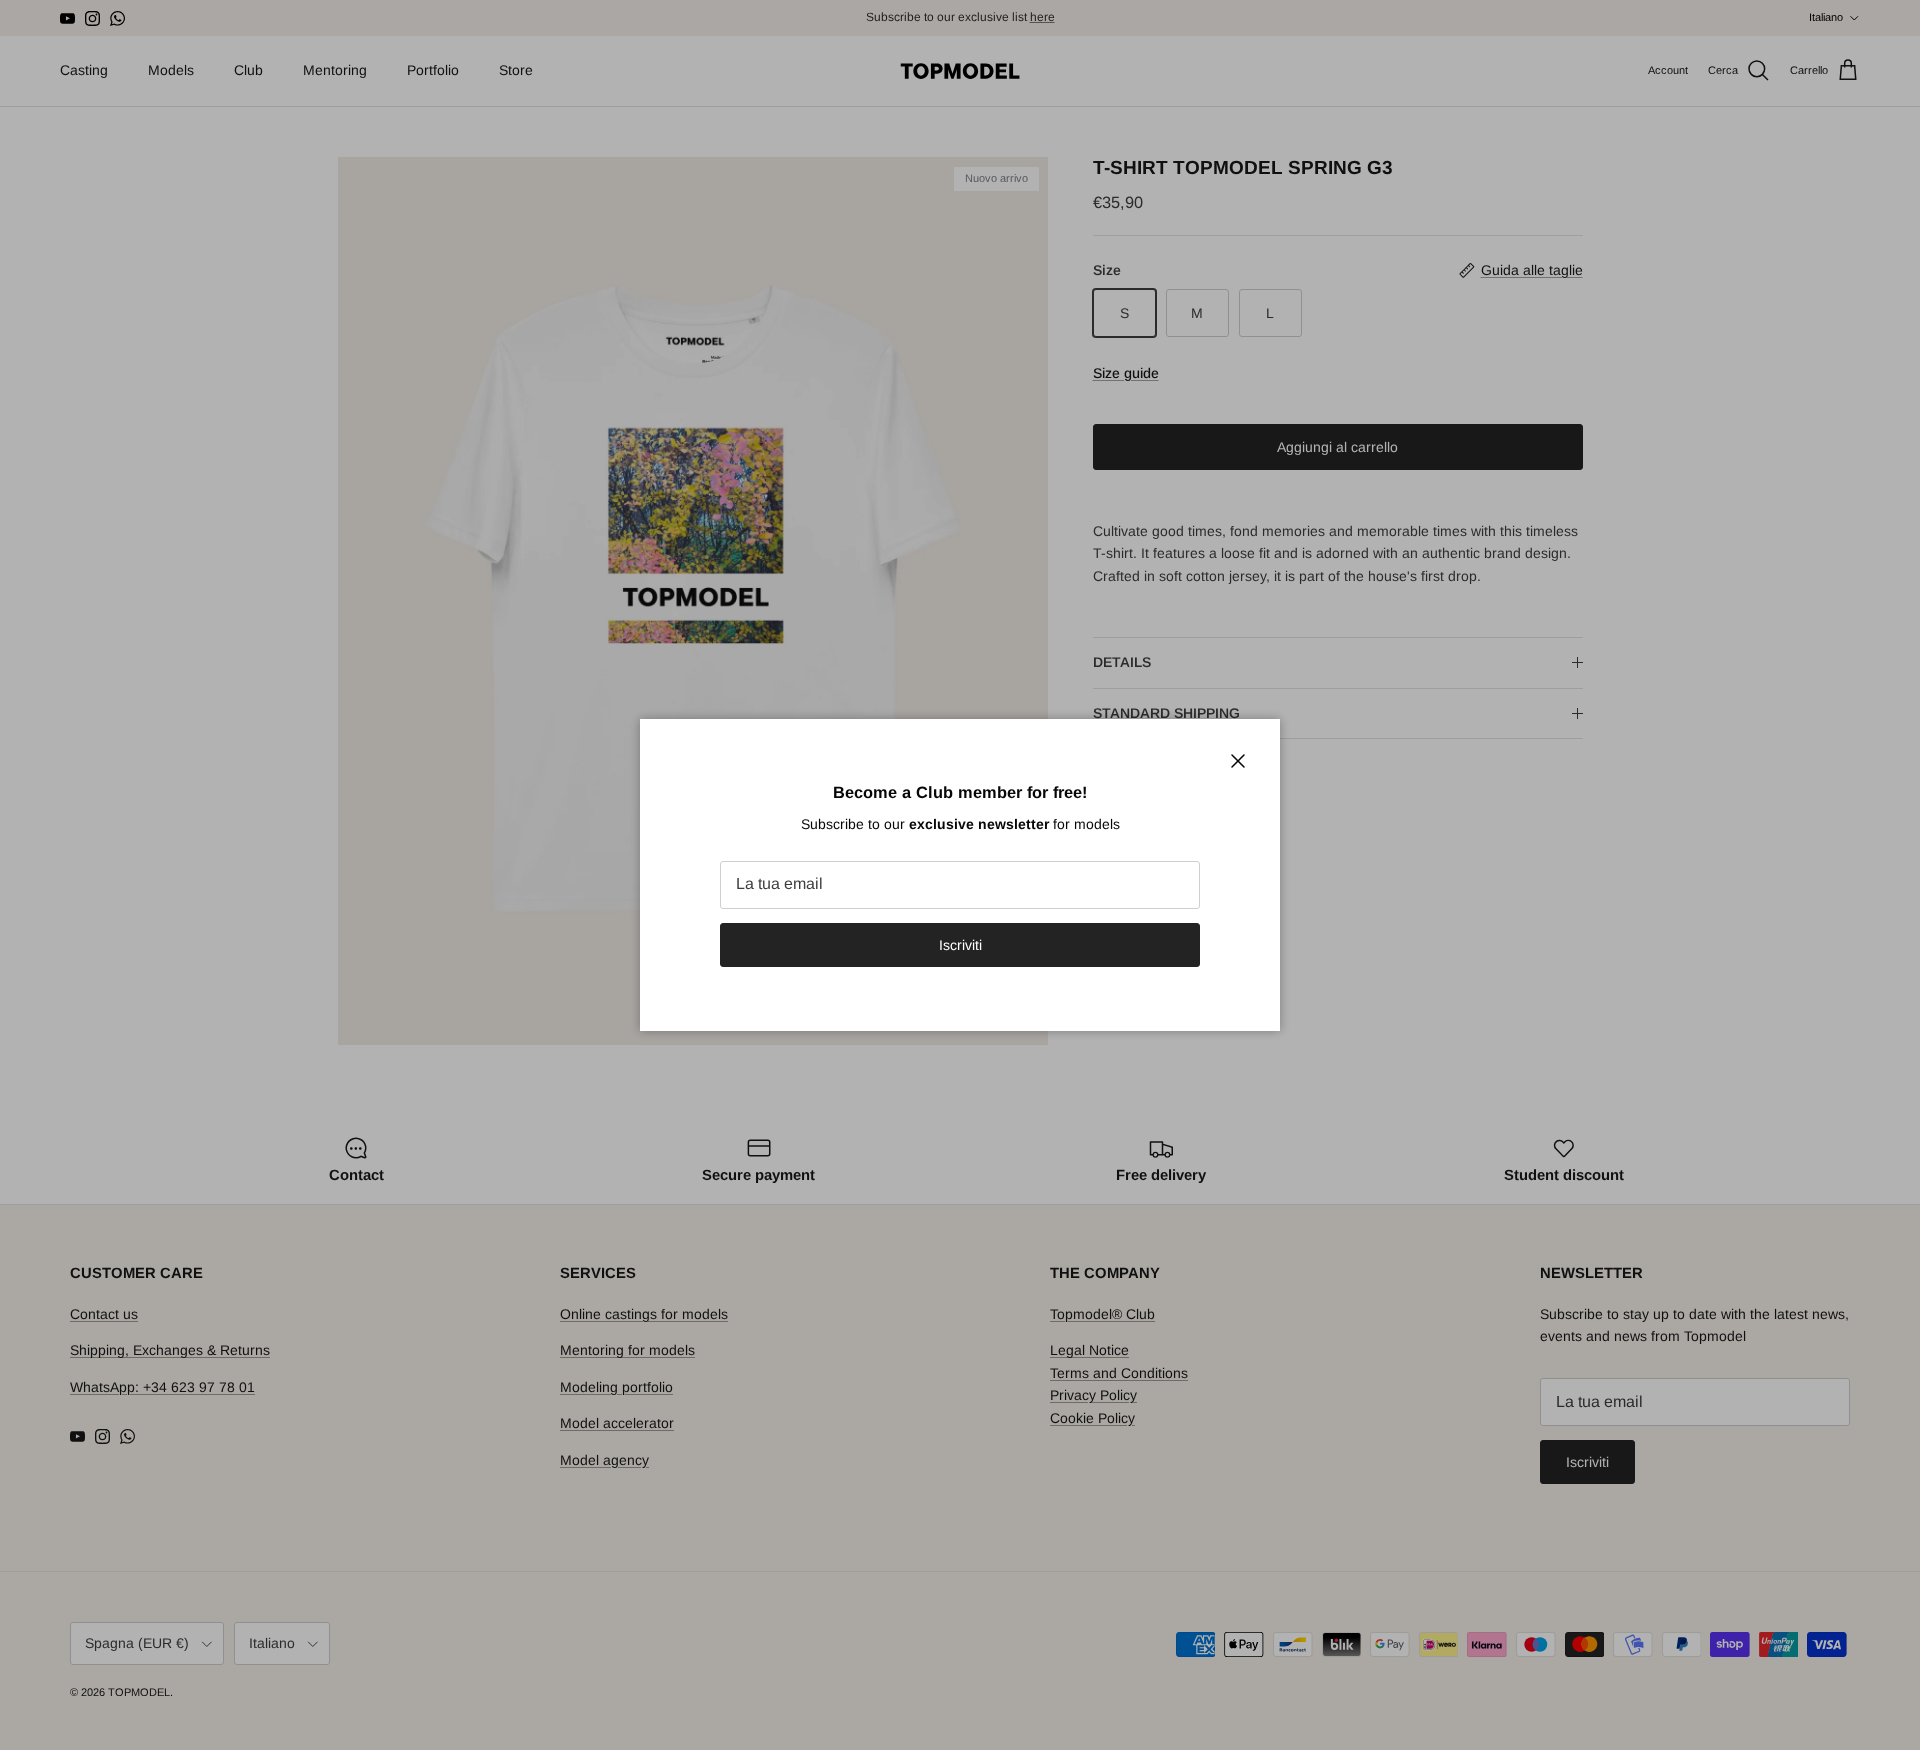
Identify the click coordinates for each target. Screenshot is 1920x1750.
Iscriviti (960, 945)
